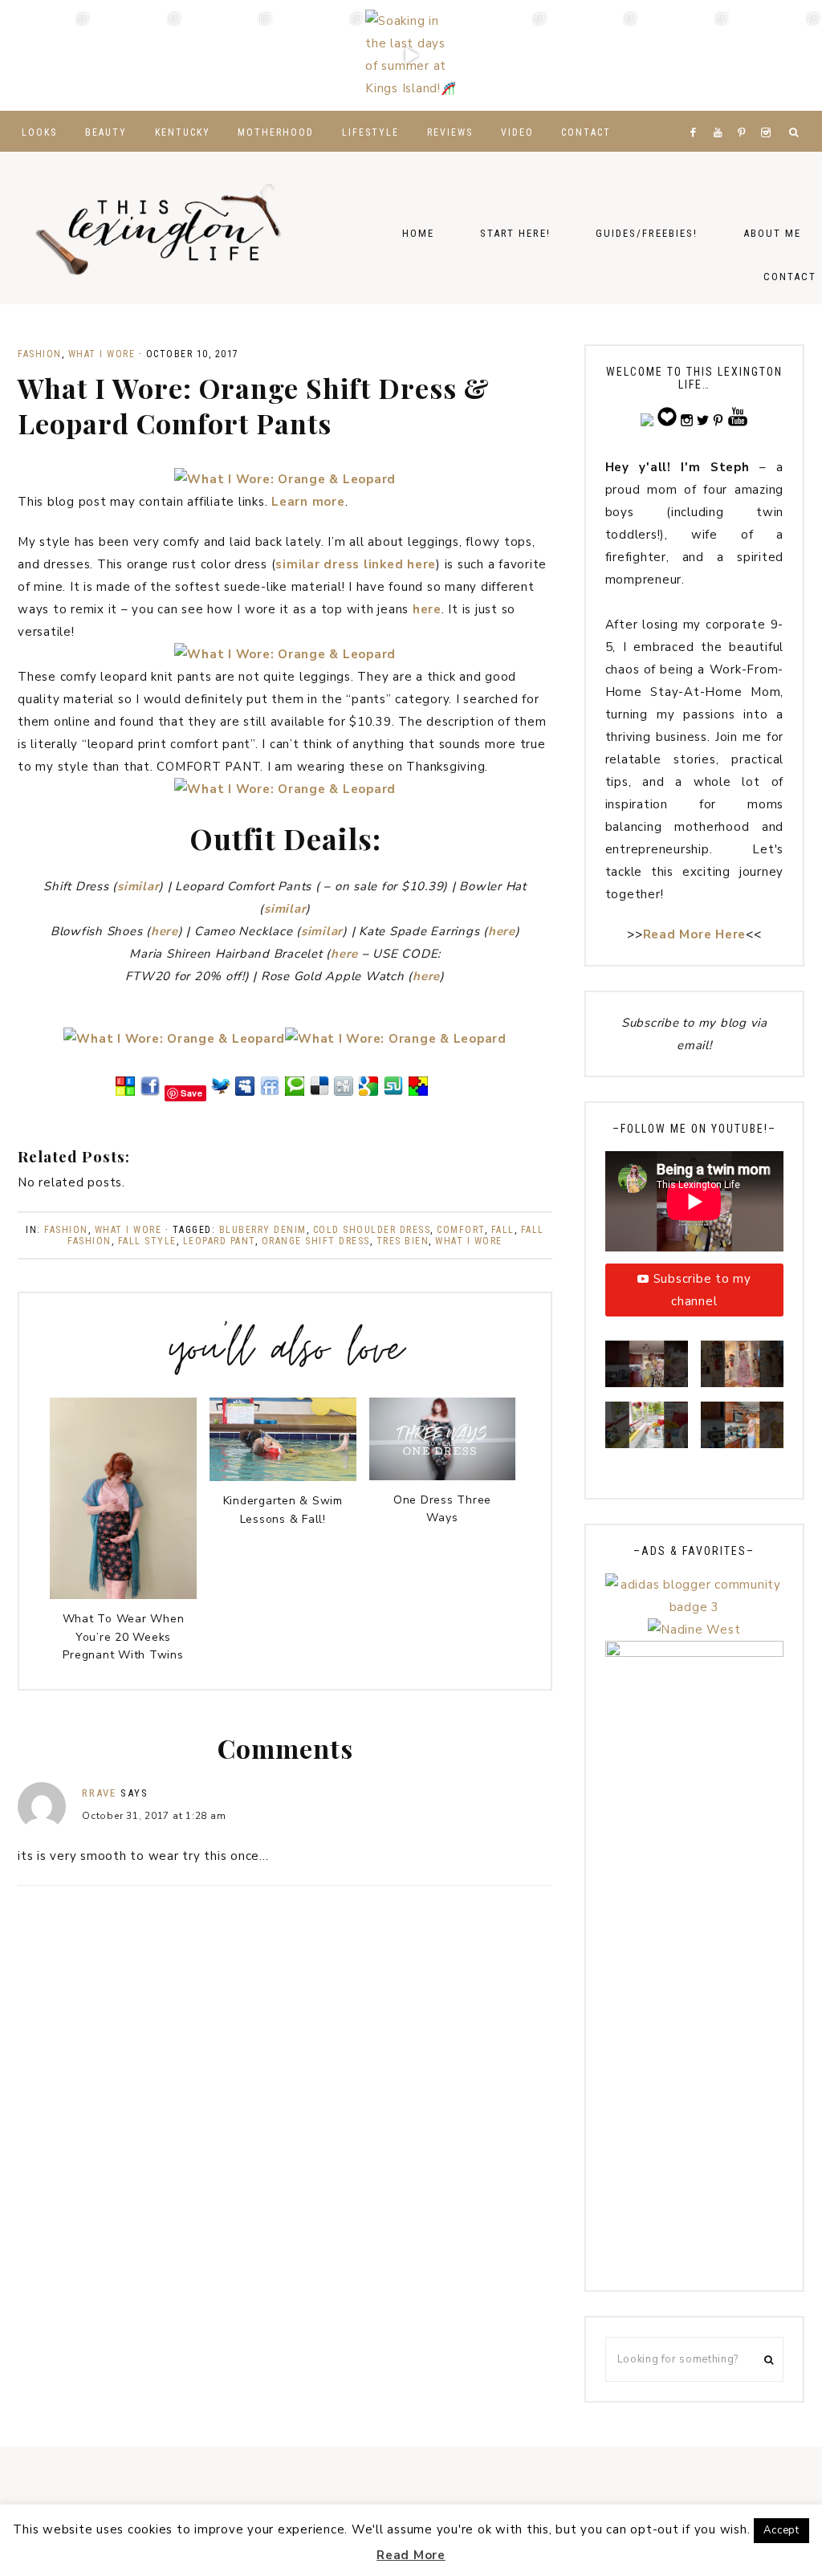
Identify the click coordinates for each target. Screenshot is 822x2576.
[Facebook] (697, 112)
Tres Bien (403, 1241)
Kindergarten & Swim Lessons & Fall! (283, 1510)
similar (138, 886)
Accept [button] (781, 2530)
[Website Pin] (125, 1093)
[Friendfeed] (270, 1093)
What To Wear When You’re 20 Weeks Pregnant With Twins (124, 1637)
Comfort (461, 1230)
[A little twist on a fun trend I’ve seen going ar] (503, 55)
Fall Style (147, 1241)
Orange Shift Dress (316, 1241)
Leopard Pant (219, 1241)
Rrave (99, 1793)
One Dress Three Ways (442, 1509)
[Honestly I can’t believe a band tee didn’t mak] (776, 55)
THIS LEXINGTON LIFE (161, 228)
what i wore (469, 1241)
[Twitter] (221, 1093)
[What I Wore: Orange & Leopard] (285, 479)
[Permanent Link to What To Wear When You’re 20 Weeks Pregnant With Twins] (123, 1595)
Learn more (308, 502)
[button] (647, 1371)
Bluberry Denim (263, 1230)
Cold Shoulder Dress (372, 1230)
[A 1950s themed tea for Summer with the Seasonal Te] (594, 55)
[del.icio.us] (319, 1093)
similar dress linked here (356, 564)
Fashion (40, 354)
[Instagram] (769, 112)
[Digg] (344, 1093)
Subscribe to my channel (702, 1290)
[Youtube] (721, 112)
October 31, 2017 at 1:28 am (154, 1816)
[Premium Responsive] (418, 1093)
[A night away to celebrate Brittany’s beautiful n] (137, 55)
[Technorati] (295, 1093)
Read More (411, 2555)
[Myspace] (245, 1093)
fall (503, 1230)
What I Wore (102, 354)
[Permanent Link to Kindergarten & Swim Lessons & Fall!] (283, 1477)
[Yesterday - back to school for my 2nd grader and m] (229, 55)
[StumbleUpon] (393, 1093)
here (427, 609)
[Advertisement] (694, 2030)
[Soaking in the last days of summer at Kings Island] (411, 55)
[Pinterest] (745, 112)
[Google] (368, 1093)
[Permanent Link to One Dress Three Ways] (443, 1476)
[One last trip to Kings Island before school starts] (319, 55)
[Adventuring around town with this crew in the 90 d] (685, 55)
